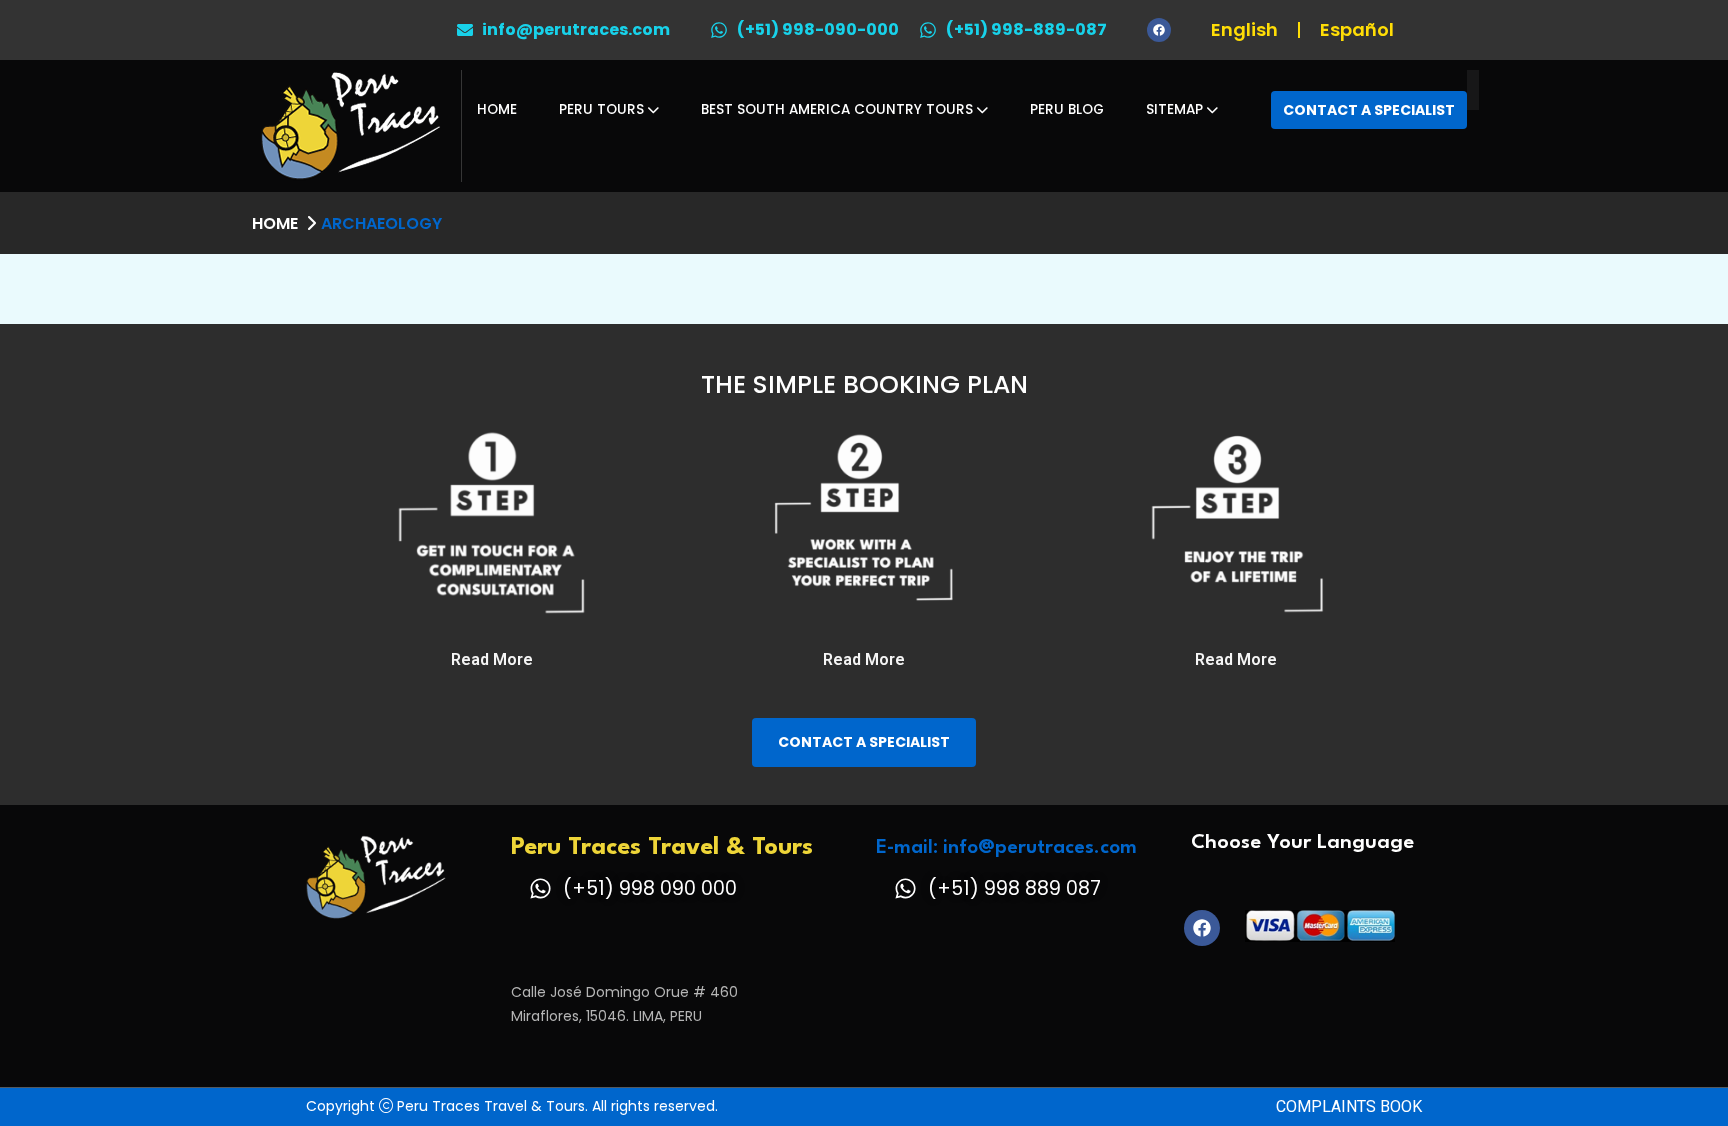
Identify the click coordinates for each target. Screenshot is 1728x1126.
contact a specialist (864, 742)
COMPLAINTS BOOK (1349, 1106)
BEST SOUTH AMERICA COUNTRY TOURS (837, 109)
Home (497, 109)
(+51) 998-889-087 (1026, 29)
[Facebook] (1159, 30)
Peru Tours (601, 109)
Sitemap (1174, 109)
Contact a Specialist (1369, 110)
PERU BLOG (1067, 109)
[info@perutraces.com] (465, 30)
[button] (492, 660)
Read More (492, 659)
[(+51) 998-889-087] (928, 30)
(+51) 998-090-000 (818, 29)
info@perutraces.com (576, 29)
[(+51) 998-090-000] (719, 30)
